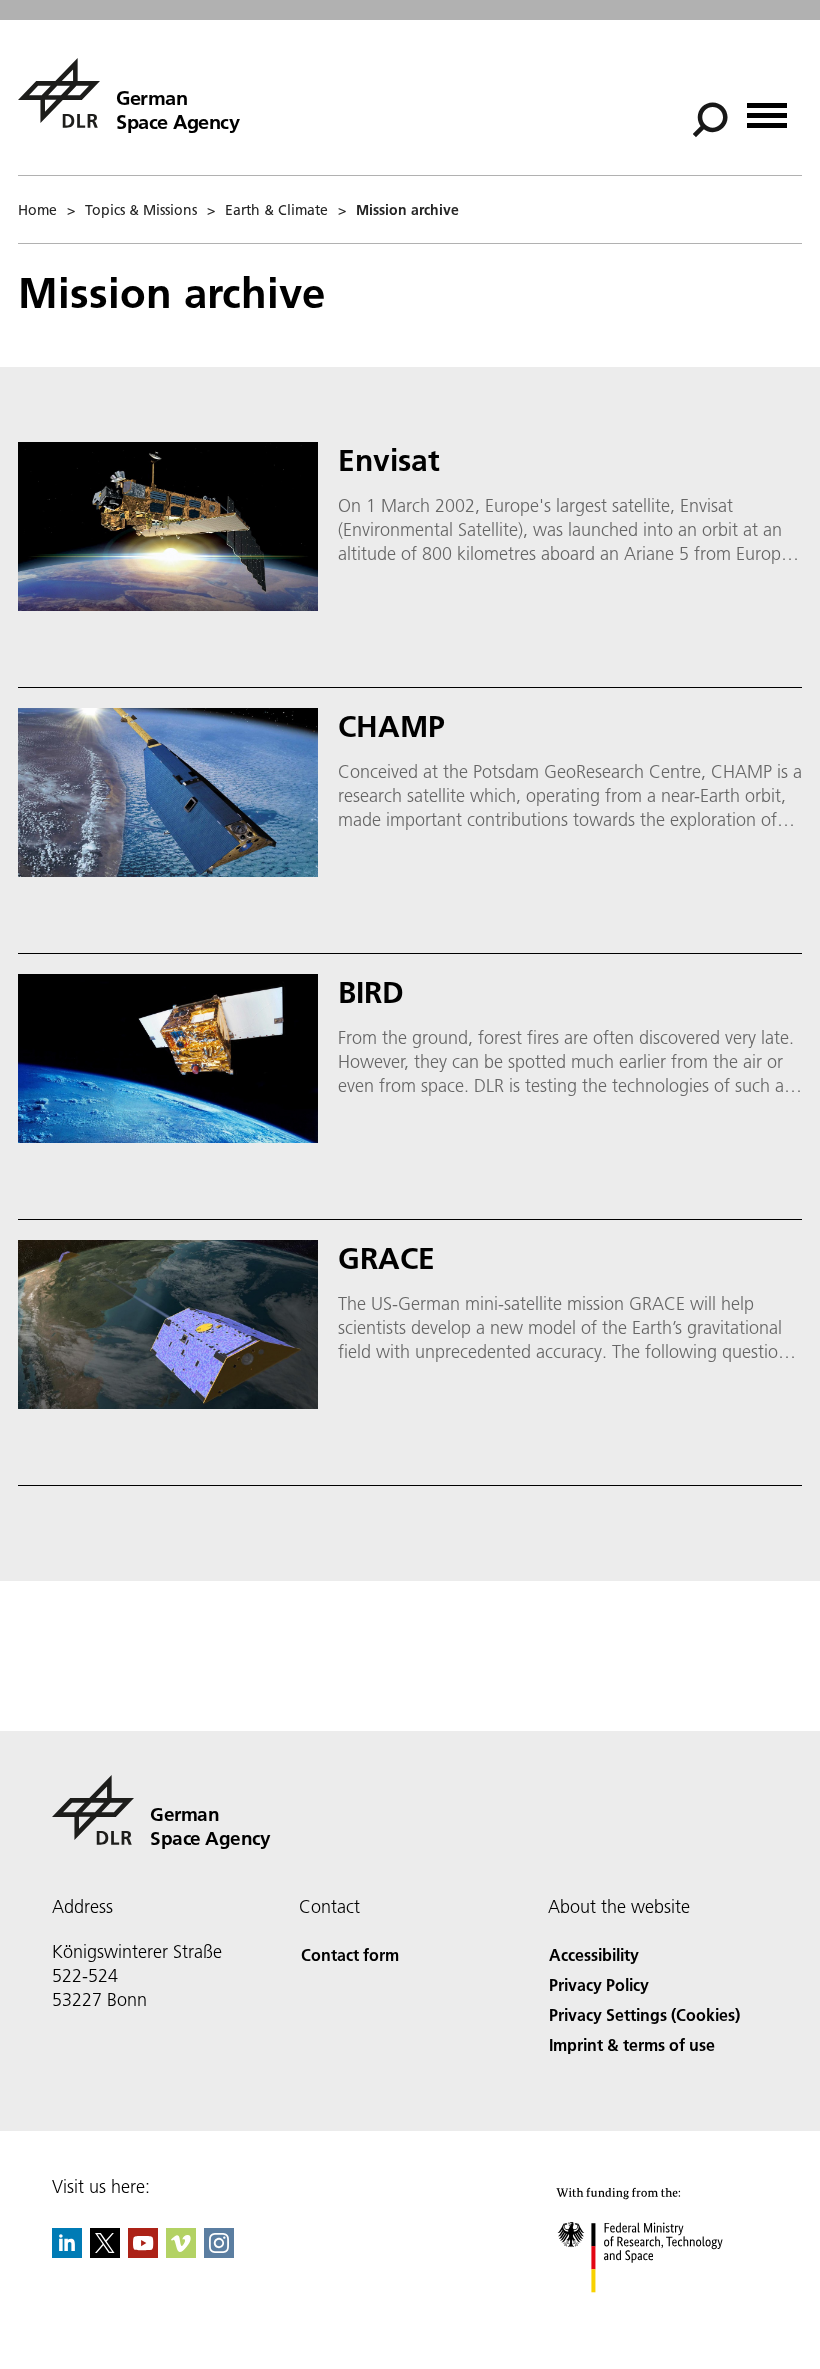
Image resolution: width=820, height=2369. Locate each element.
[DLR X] (105, 2251)
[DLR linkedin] (67, 2251)
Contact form (350, 1954)
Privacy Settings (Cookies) (644, 2014)
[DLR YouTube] (143, 2251)
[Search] (712, 118)
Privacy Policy (599, 1984)
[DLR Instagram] (219, 2251)
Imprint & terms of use (632, 2044)
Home (37, 210)
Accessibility (594, 1954)
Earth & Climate (276, 210)
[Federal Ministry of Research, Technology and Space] (658, 2312)
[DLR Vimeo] (181, 2251)
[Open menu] (767, 108)
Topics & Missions (141, 210)
